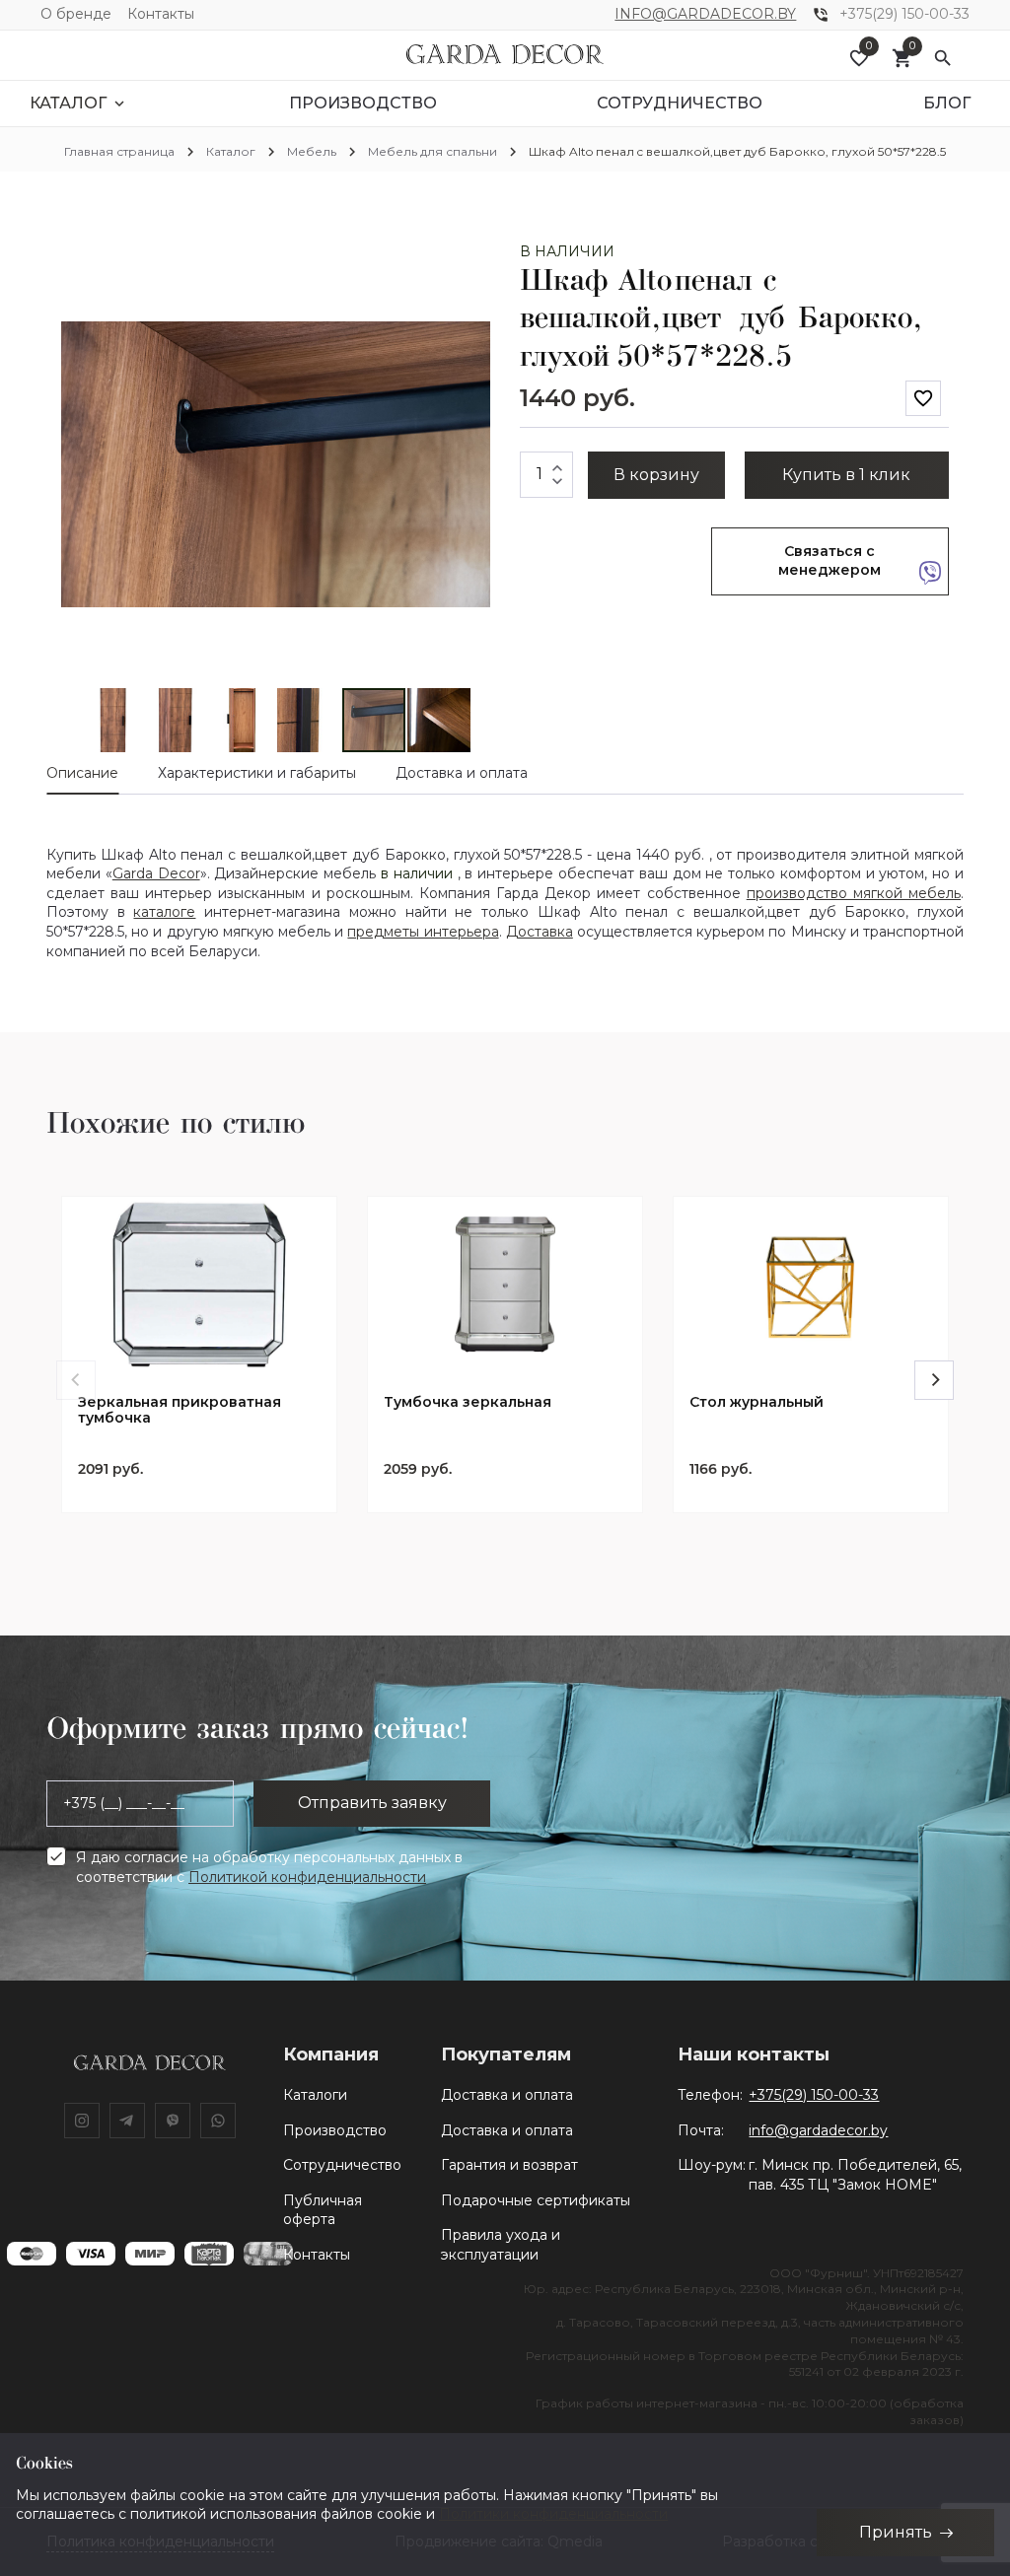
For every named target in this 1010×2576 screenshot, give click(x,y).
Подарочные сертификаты (536, 2200)
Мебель (312, 151)
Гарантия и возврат (509, 2165)
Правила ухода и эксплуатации (501, 2245)
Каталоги (315, 2095)
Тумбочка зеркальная (468, 1402)
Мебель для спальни (433, 151)
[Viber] (173, 2121)
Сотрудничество (342, 2165)
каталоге (164, 912)
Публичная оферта (323, 2210)
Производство (335, 2130)
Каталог (231, 151)
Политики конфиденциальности (553, 2514)
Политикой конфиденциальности (307, 1877)
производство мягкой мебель (854, 893)
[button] (472, 260)
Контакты (161, 14)
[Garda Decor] (505, 55)
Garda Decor (156, 873)
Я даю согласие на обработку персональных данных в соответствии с (269, 1867)
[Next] (934, 1380)
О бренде (76, 14)
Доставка (540, 932)
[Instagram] (82, 2121)
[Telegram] (127, 2121)
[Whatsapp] (218, 2121)
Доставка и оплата (507, 2095)
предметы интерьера (423, 932)
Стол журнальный (757, 1402)
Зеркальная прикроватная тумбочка (180, 1411)
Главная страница (119, 151)
